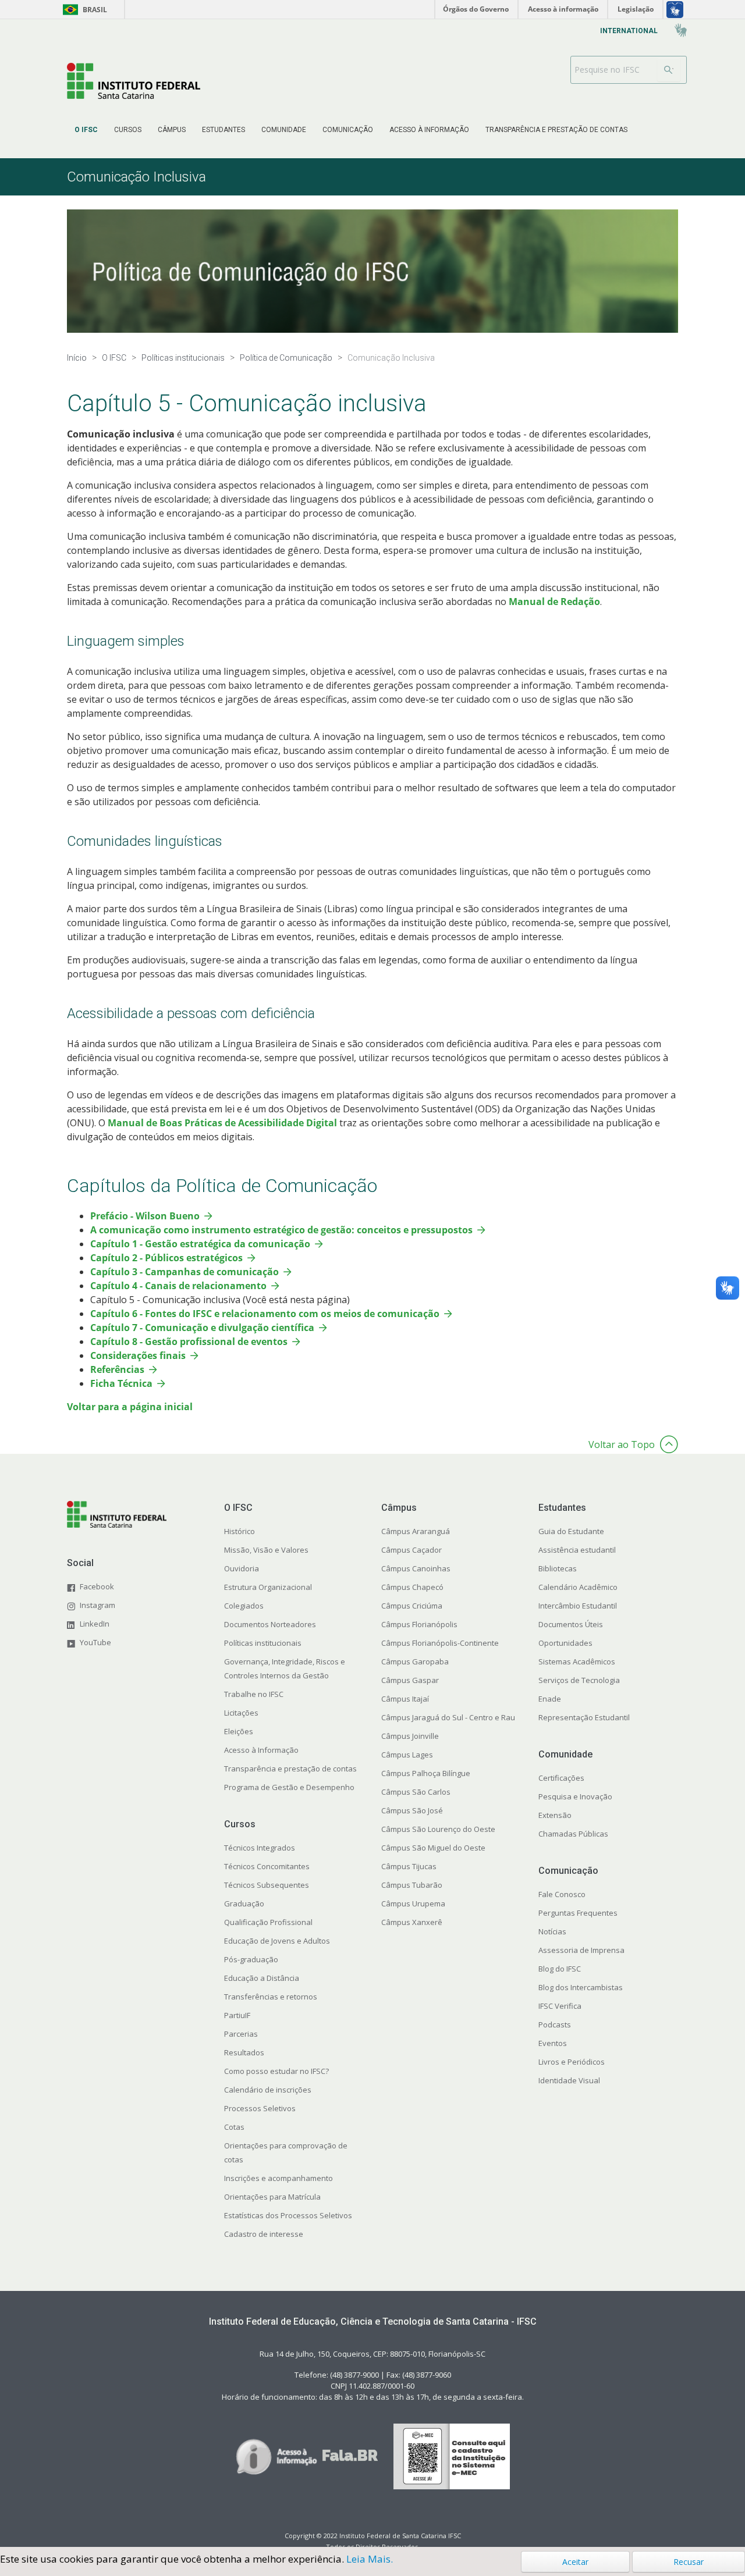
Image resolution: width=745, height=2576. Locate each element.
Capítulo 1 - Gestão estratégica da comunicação (200, 1244)
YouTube (95, 1642)
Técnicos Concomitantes (267, 1866)
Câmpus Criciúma (412, 1606)
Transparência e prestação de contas (290, 1769)
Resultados (244, 2052)
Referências (117, 1369)
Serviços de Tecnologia (579, 1680)
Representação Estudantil (584, 1717)
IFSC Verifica (560, 2006)
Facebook (97, 1586)
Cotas (234, 2127)
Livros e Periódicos (572, 2062)
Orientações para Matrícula (272, 2197)
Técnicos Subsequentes (267, 1885)
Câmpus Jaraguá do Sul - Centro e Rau (448, 1717)
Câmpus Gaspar (410, 1680)
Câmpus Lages (407, 1755)
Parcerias (241, 2034)
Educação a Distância (262, 1978)
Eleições (239, 1731)
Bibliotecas (558, 1568)
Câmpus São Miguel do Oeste (433, 1848)
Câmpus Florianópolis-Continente (440, 1643)
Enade (550, 1699)
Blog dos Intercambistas (581, 1987)
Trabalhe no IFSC (254, 1694)
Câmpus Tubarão (412, 1885)
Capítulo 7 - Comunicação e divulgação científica (202, 1328)
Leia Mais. (370, 2559)
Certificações (561, 1778)
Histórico (240, 1531)
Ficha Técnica (121, 1383)
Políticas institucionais (263, 1643)
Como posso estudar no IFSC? (276, 2071)
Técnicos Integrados (260, 1848)
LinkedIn (95, 1624)
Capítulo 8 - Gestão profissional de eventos (189, 1342)
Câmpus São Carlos (416, 1792)
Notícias (552, 1931)
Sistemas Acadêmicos (577, 1661)
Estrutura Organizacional (268, 1587)
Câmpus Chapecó (412, 1587)
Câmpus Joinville (410, 1736)
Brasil (83, 10)
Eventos (553, 2043)
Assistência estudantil (577, 1550)
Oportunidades (565, 1643)
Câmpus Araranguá (416, 1531)
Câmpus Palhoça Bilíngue (426, 1773)
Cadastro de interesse (264, 2234)
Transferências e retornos (271, 1997)
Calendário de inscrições (268, 2090)
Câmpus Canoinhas (416, 1568)
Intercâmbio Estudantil (578, 1606)
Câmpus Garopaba (415, 1661)
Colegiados (244, 1606)
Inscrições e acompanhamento (279, 2178)
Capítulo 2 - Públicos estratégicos (166, 1258)
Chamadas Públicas (573, 1834)
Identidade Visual (569, 2080)
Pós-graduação (251, 1959)
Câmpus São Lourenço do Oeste (438, 1829)
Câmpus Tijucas (409, 1866)
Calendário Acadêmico (578, 1587)
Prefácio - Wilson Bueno (145, 1216)
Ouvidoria (242, 1568)
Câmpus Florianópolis (419, 1624)
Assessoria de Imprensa (581, 1950)
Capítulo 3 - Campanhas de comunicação (185, 1272)
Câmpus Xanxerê (412, 1922)
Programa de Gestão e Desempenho (289, 1787)
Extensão (555, 1815)
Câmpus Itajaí (405, 1699)
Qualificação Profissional (268, 1922)
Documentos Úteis (571, 1624)
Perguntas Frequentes (578, 1913)
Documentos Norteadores (270, 1624)
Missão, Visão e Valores (266, 1550)
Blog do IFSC (560, 1969)
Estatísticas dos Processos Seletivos (288, 2215)
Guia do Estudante (571, 1531)
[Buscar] (669, 70)
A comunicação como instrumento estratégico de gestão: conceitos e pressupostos (281, 1230)
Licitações (241, 1713)
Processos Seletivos (260, 2108)
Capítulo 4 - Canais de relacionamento (178, 1286)
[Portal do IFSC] (134, 81)
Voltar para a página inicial (130, 1407)
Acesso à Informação (261, 1750)
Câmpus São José (412, 1810)
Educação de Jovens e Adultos (277, 1941)
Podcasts (555, 2024)
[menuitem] (86, 130)
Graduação (244, 1903)
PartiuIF (237, 2015)
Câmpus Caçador (411, 1550)
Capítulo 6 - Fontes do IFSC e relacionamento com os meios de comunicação (265, 1314)
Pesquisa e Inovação (575, 1796)
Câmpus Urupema (413, 1903)
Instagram (97, 1605)
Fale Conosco (562, 1894)
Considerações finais (138, 1355)
